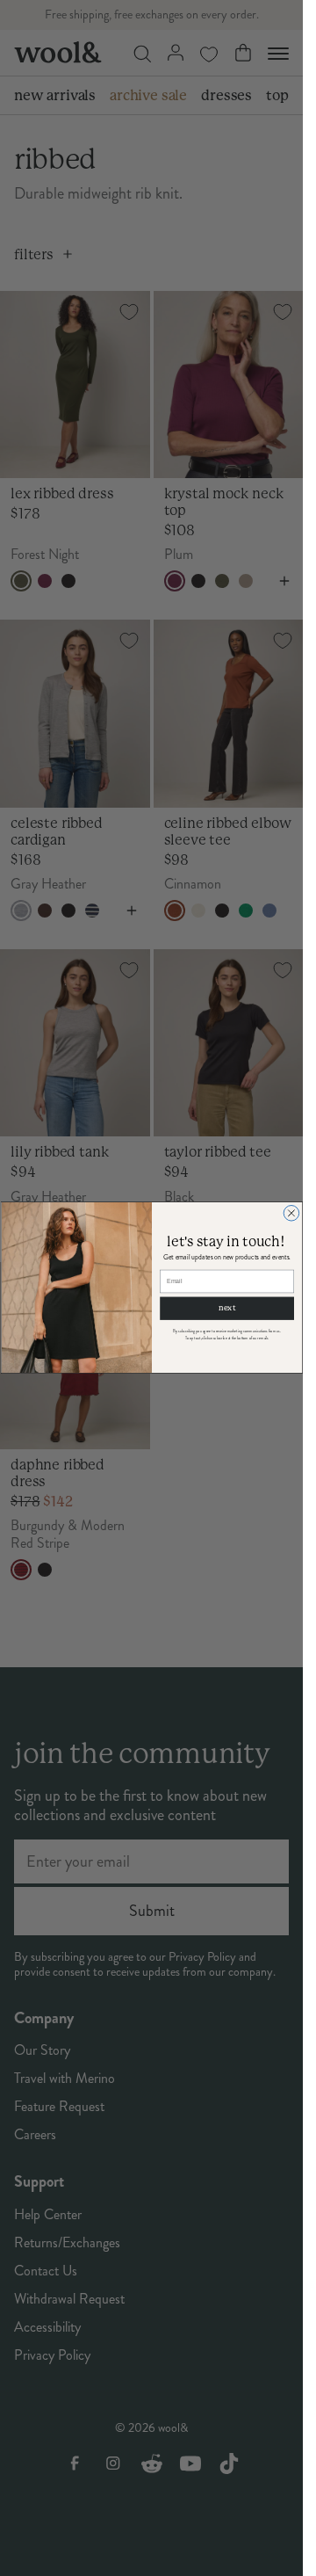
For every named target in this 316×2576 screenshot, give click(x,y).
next (226, 1309)
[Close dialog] (291, 1214)
